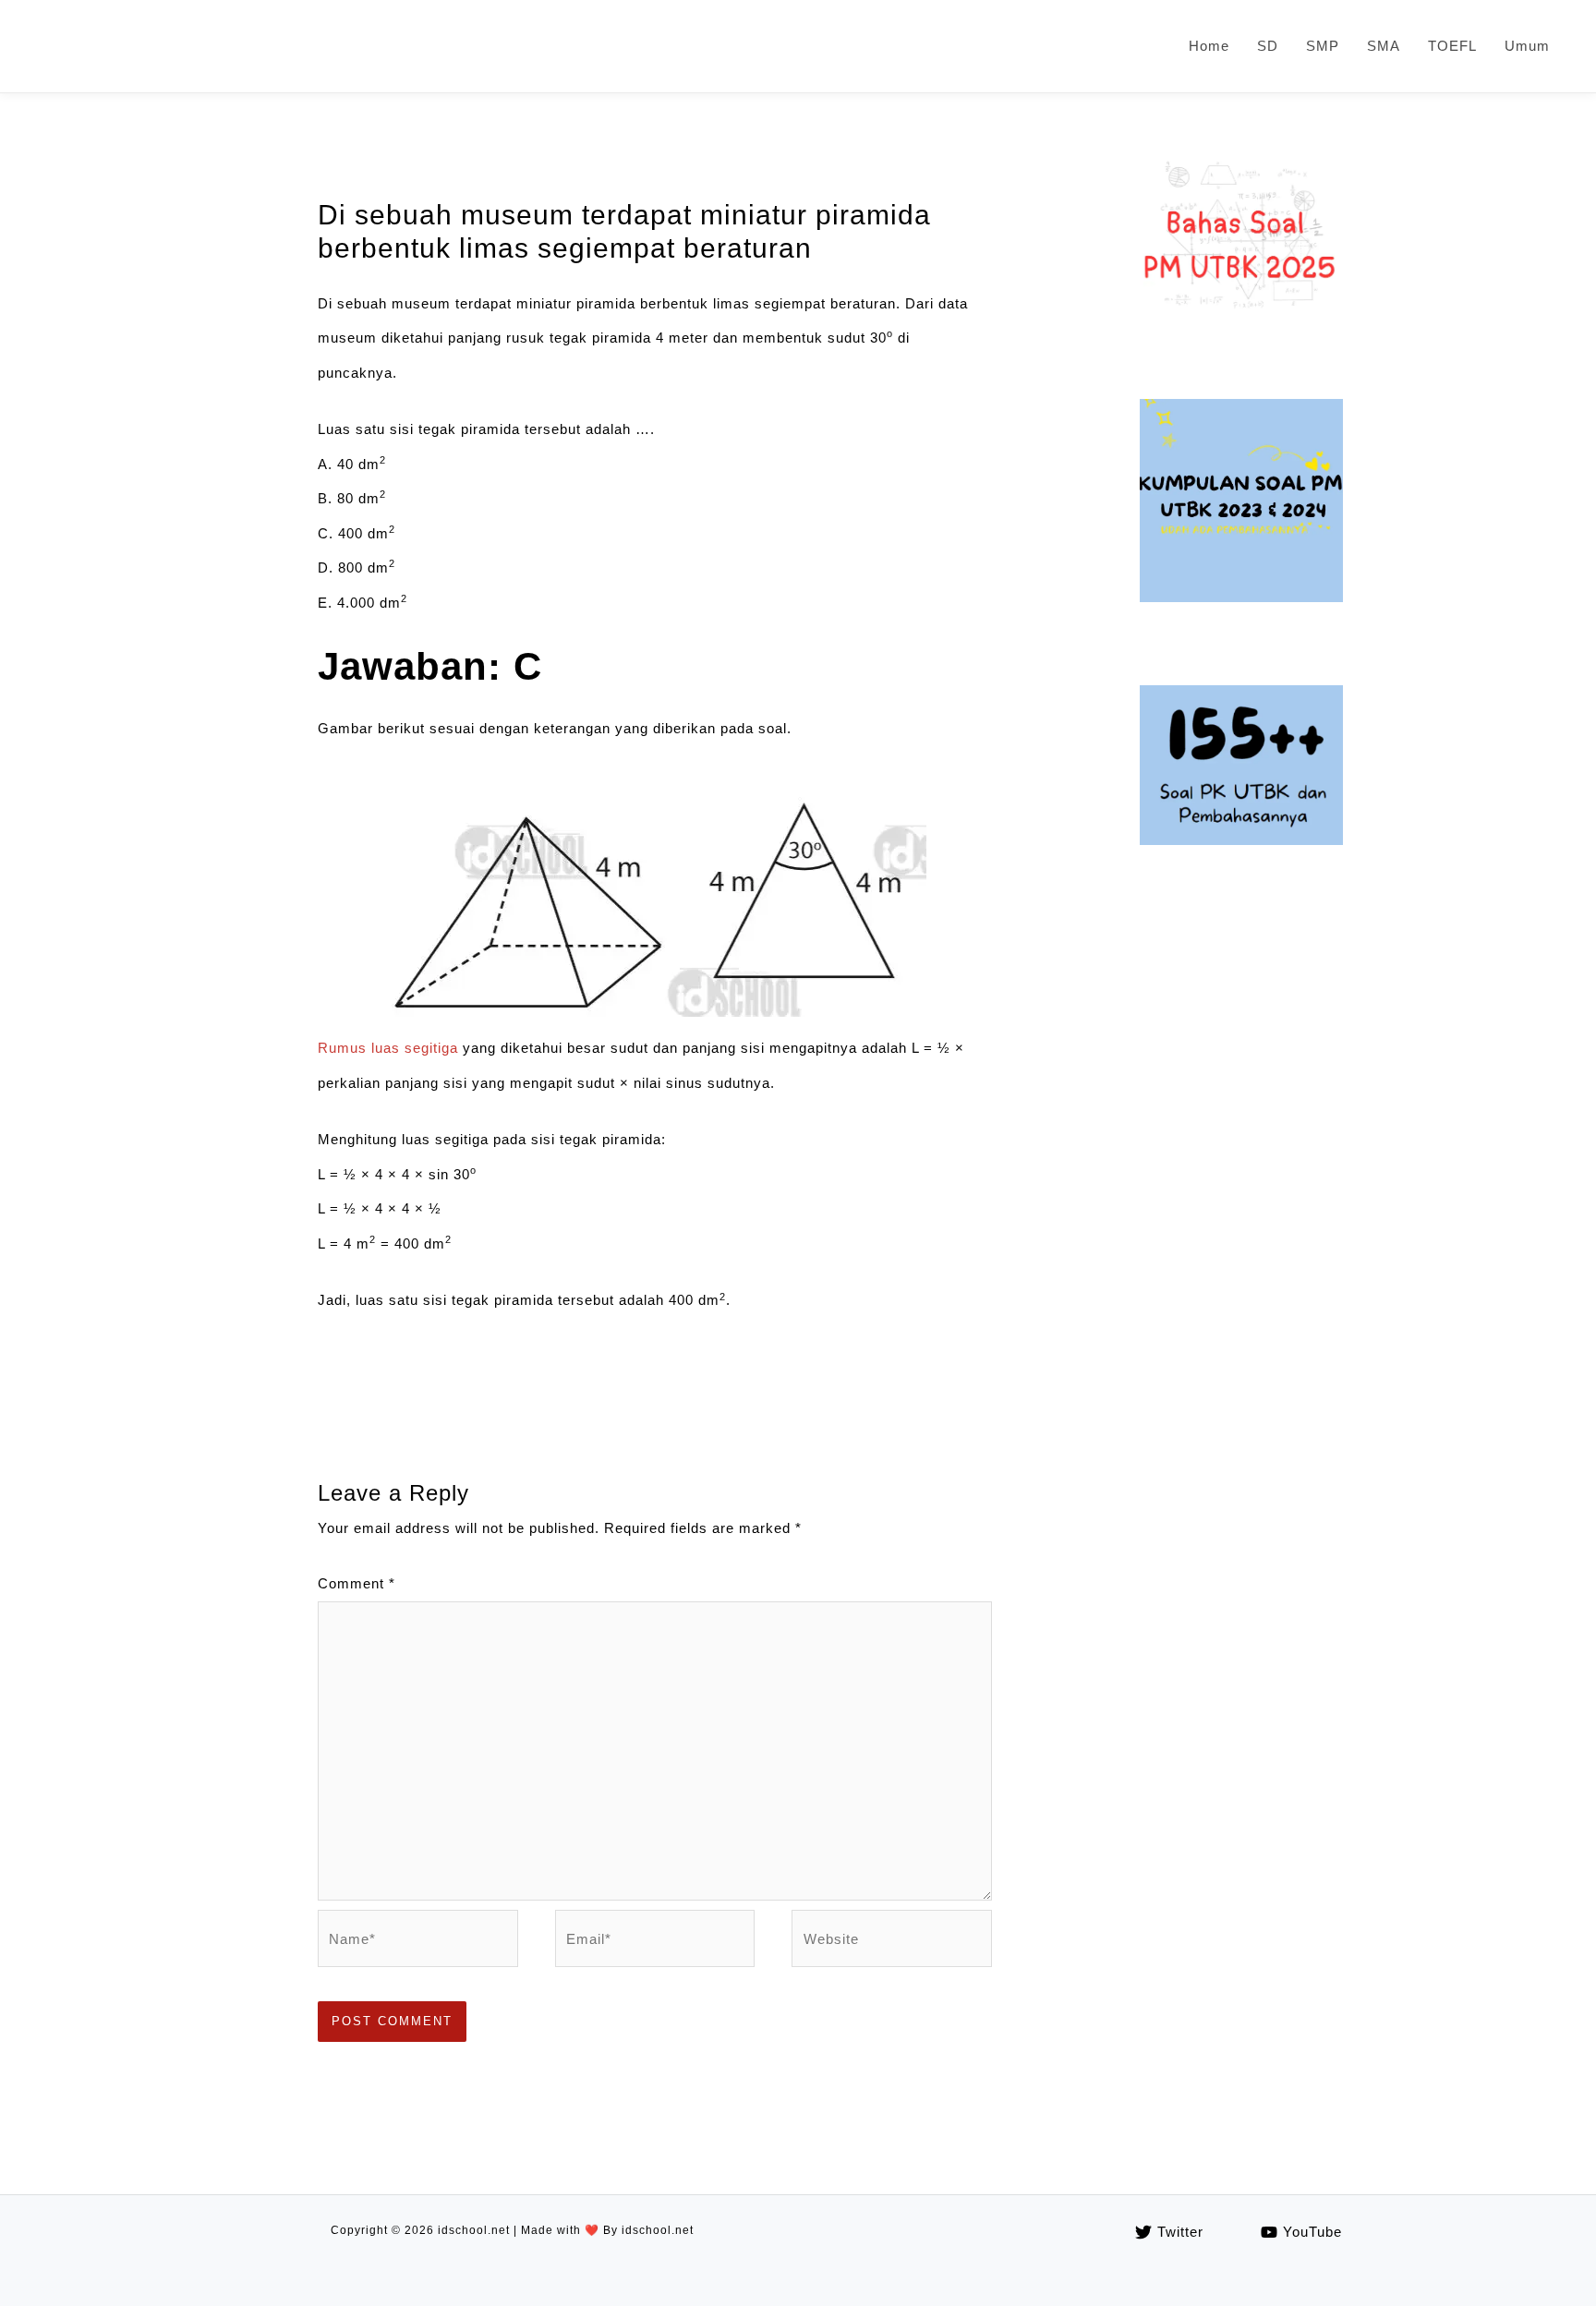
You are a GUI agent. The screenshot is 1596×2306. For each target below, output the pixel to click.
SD (1268, 46)
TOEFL (1452, 46)
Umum (1527, 46)
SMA (1384, 46)
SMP (1323, 46)
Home (1209, 46)
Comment (357, 1583)
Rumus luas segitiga (388, 1048)
